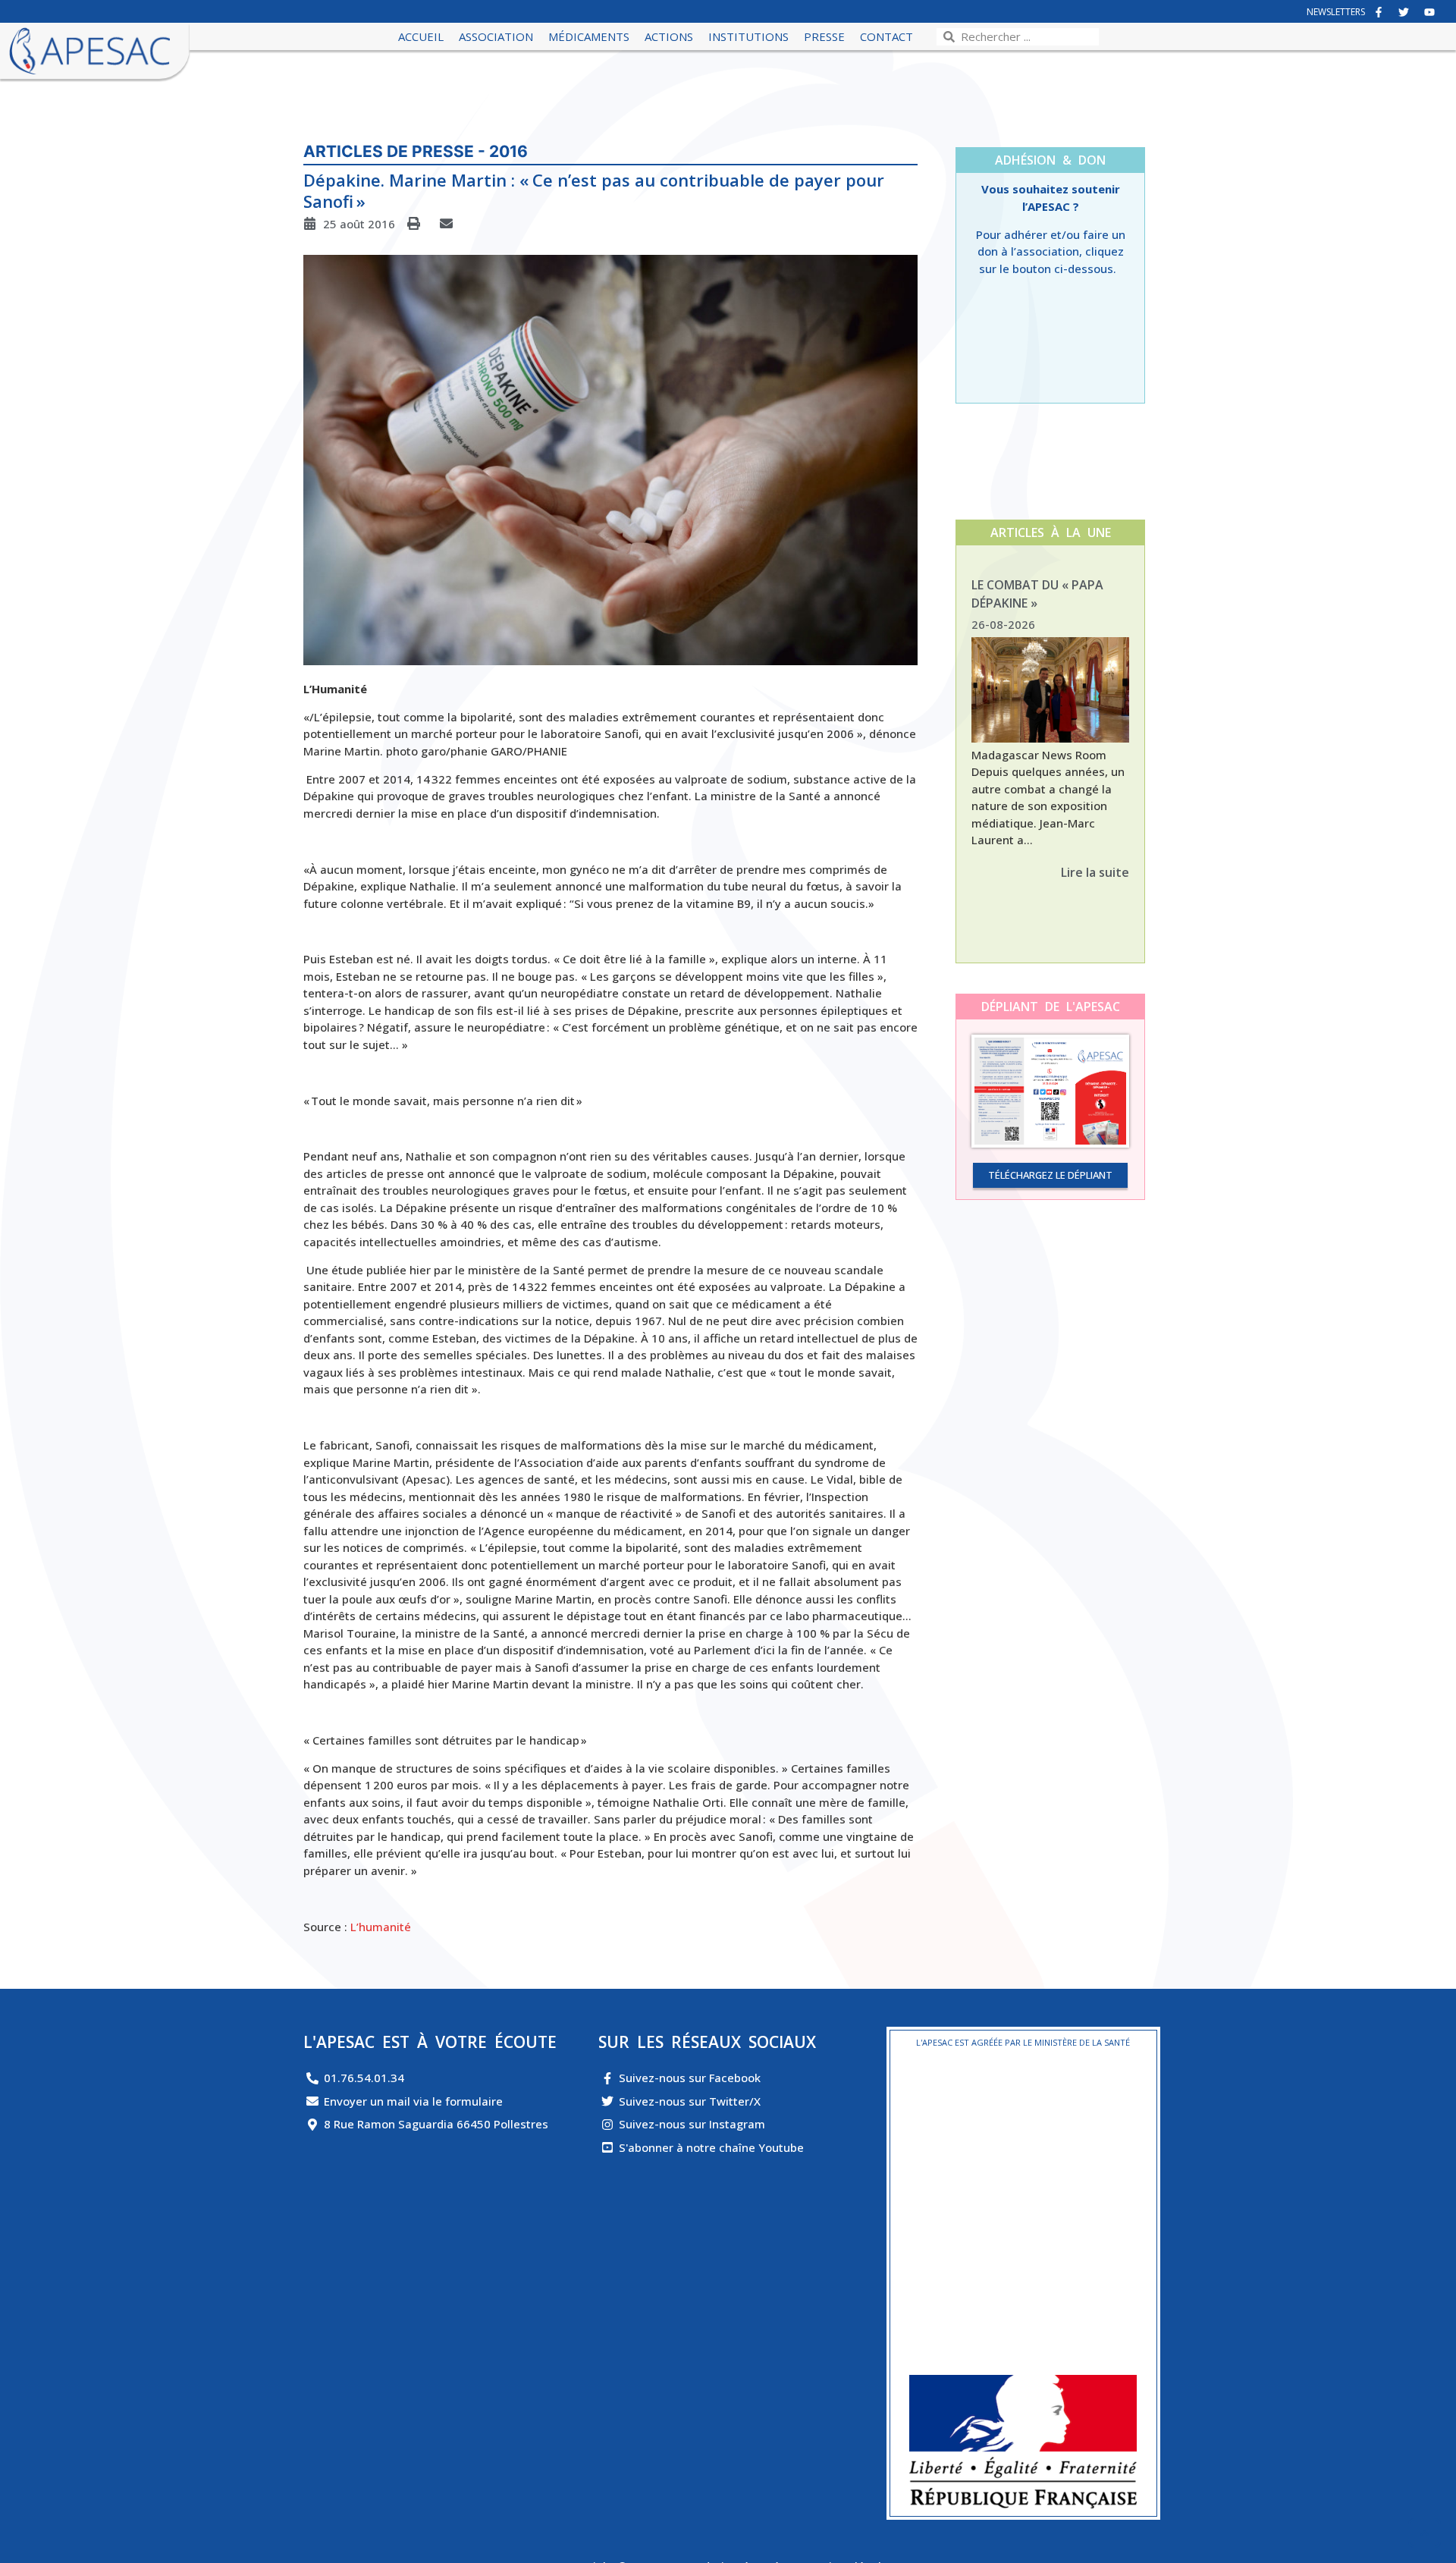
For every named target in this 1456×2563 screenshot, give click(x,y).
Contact (886, 36)
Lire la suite (1095, 872)
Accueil (421, 36)
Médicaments (589, 36)
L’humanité (381, 1927)
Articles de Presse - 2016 (416, 151)
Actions (669, 36)
